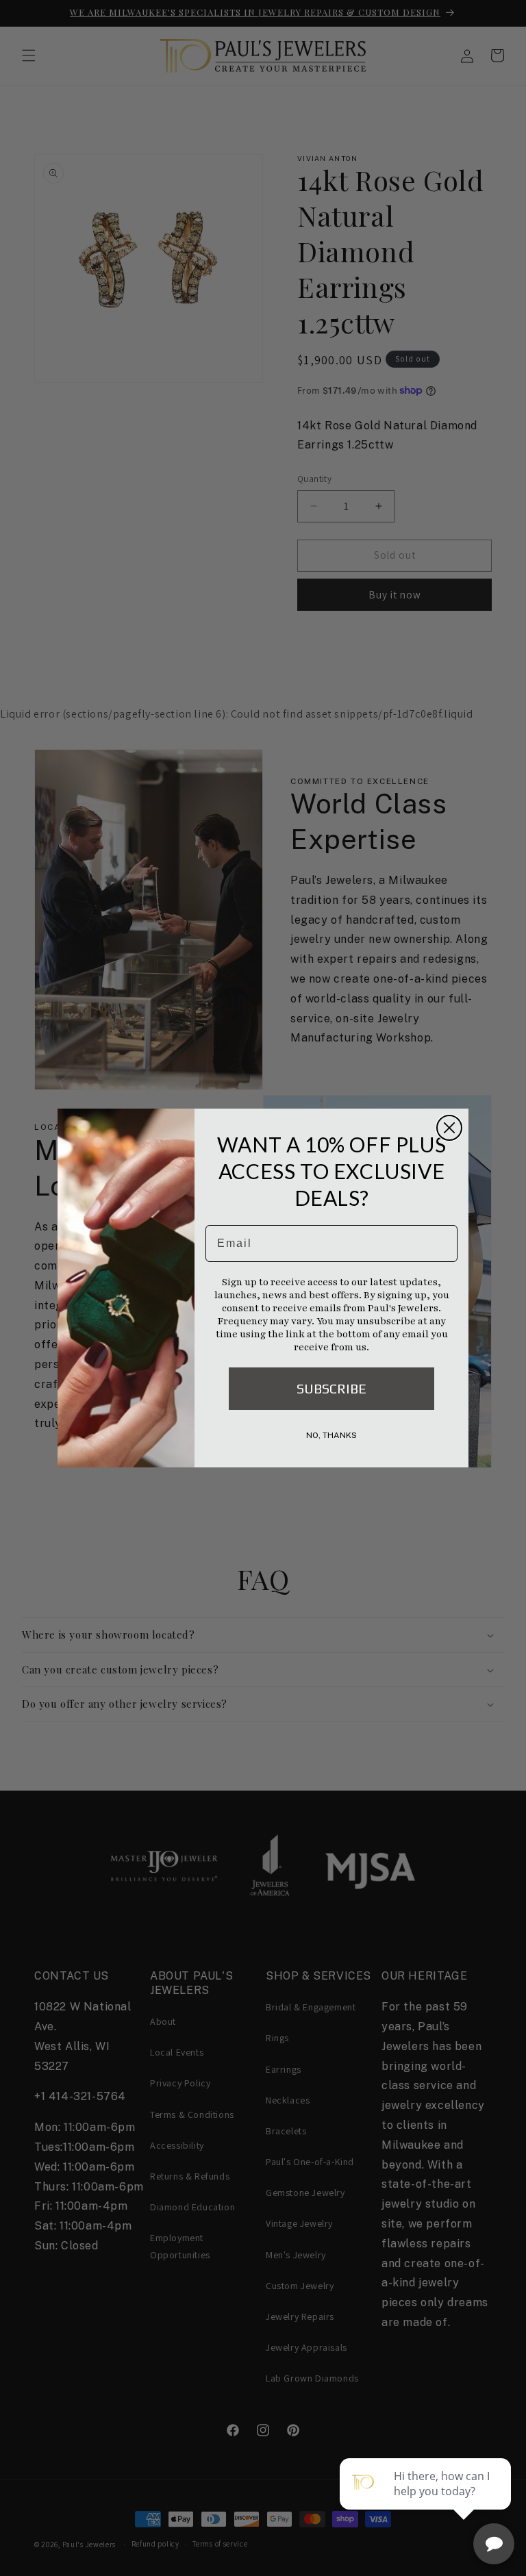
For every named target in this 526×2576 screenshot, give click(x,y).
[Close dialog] (449, 1128)
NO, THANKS (331, 1435)
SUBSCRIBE (331, 1388)
